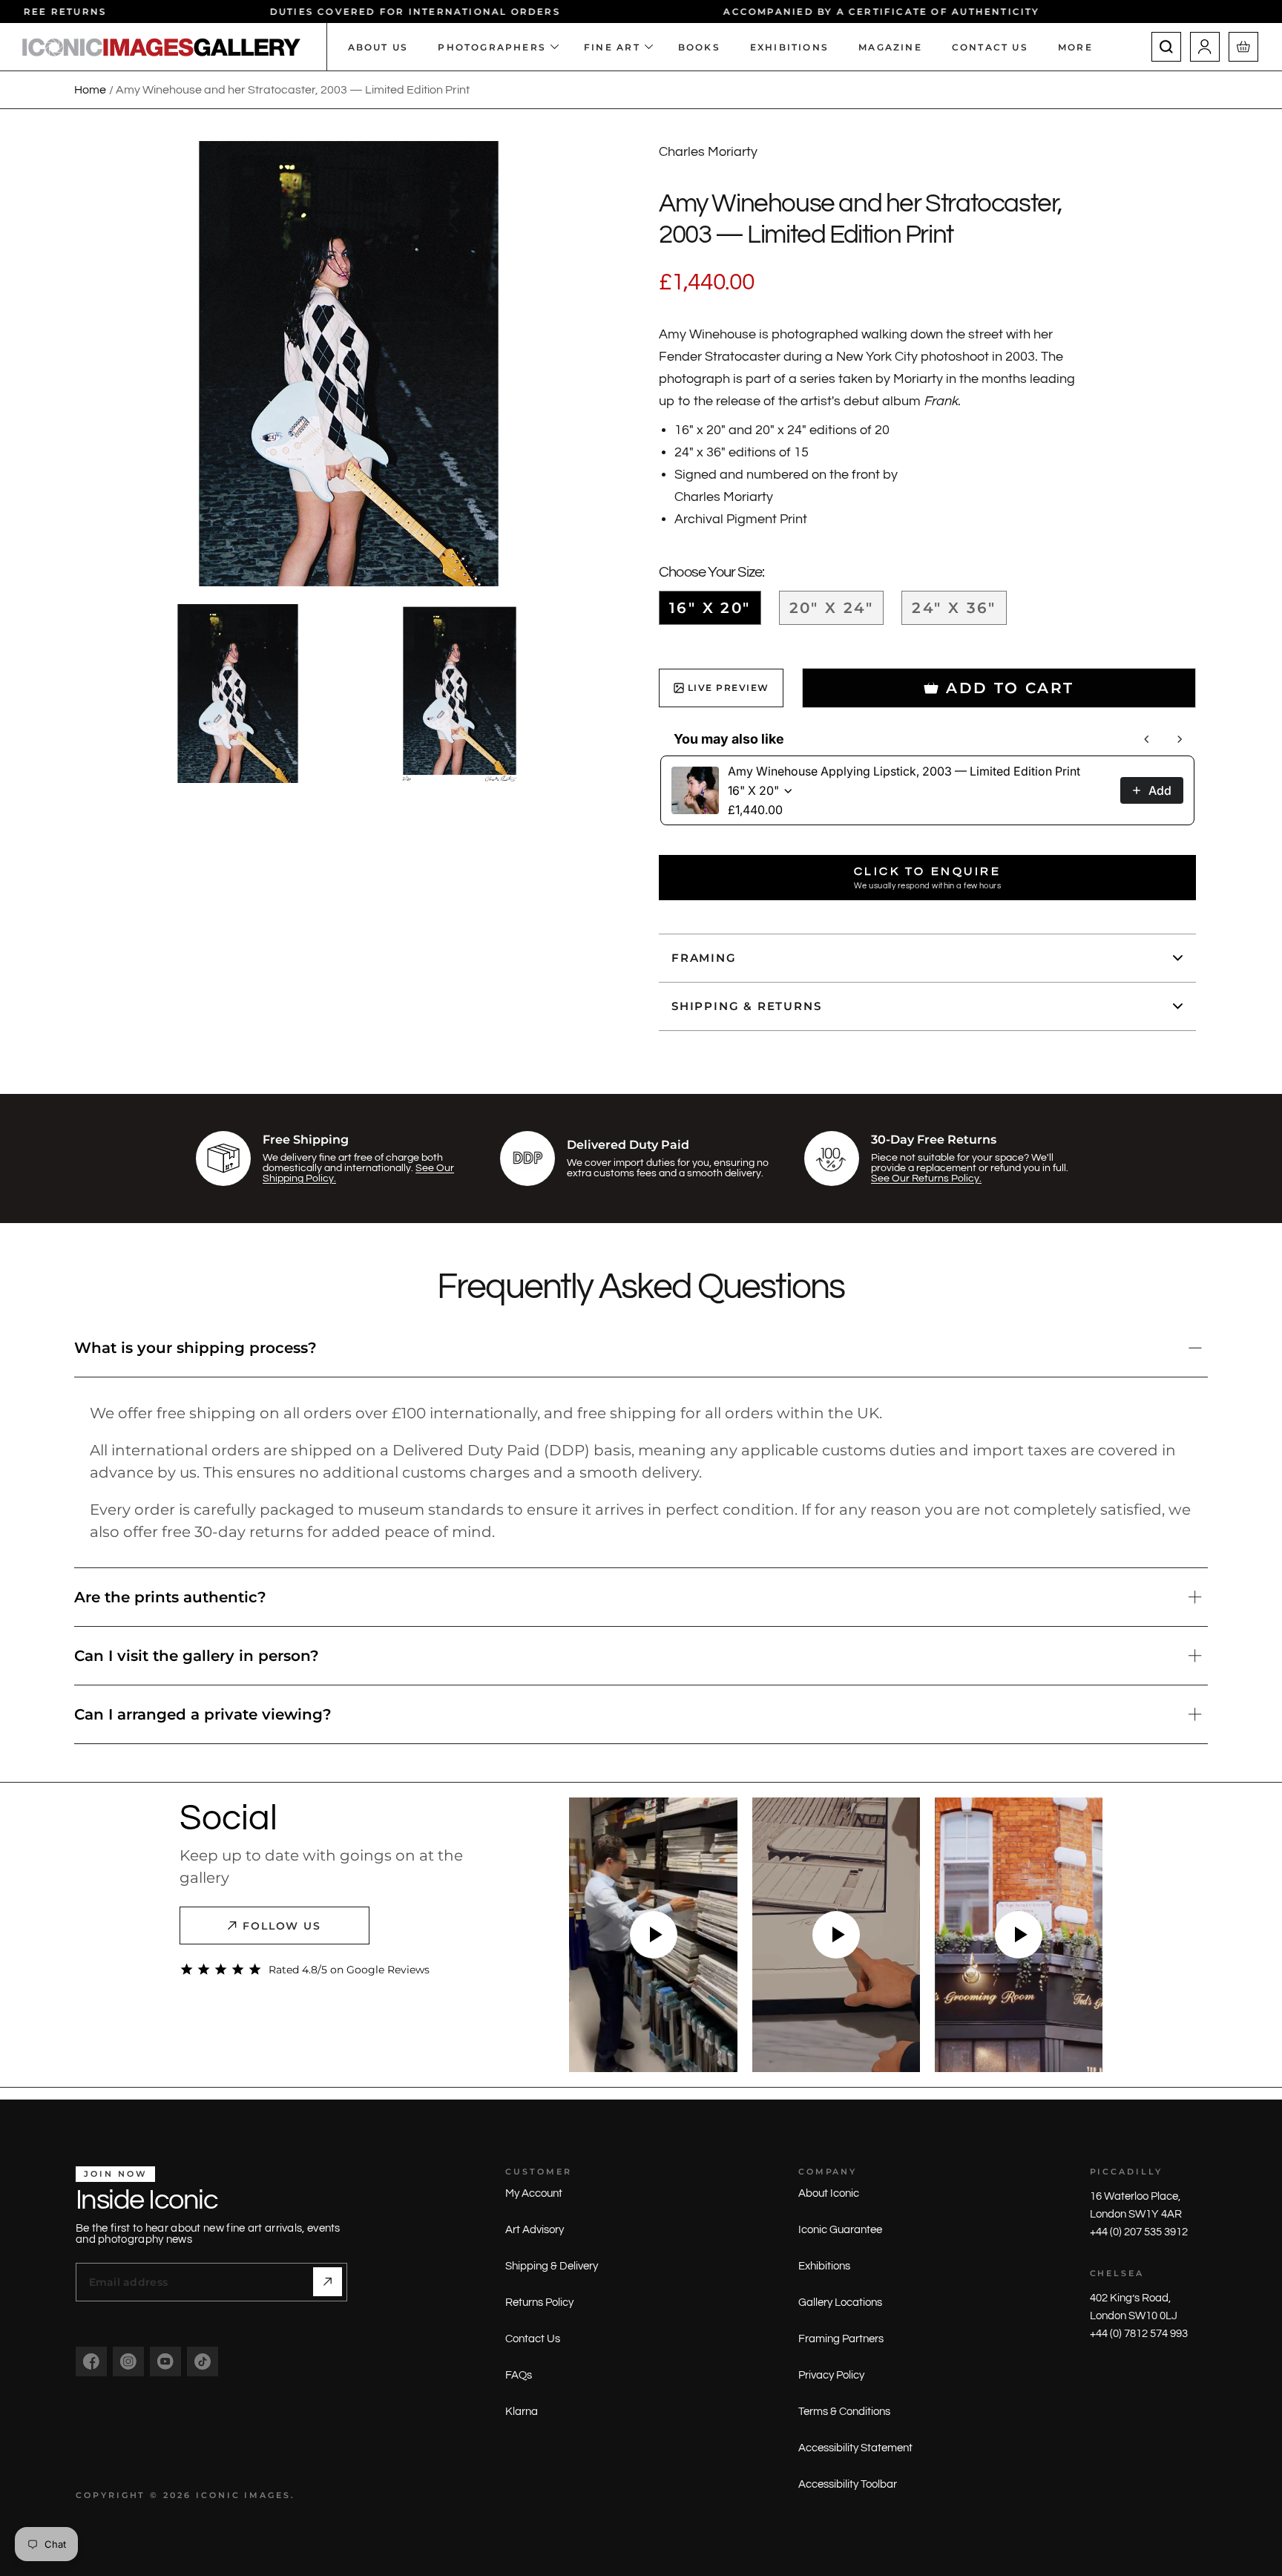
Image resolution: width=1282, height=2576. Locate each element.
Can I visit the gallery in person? (197, 1656)
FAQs (519, 2375)
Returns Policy (539, 2303)
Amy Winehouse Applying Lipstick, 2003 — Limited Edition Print (904, 771)
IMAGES (267, 2495)
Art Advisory (535, 2230)
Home (90, 90)
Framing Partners (841, 2339)
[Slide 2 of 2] (460, 694)
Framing (704, 958)
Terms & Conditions (844, 2412)
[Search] (1166, 47)
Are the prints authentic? (170, 1597)
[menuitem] (1083, 47)
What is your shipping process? (195, 1348)
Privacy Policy (831, 2375)
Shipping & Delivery (552, 2266)
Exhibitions (824, 2266)
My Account (534, 2193)
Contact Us (533, 2339)
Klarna (522, 2412)
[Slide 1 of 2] (238, 694)
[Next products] (1180, 739)
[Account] (1205, 47)
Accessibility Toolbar (848, 2484)
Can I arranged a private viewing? (203, 1714)
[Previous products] (1147, 739)
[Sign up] (328, 2282)
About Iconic (829, 2193)
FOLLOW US (282, 1926)
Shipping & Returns (746, 1006)
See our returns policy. (926, 1179)
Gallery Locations (840, 2303)
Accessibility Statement (855, 2448)
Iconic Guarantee (840, 2230)
